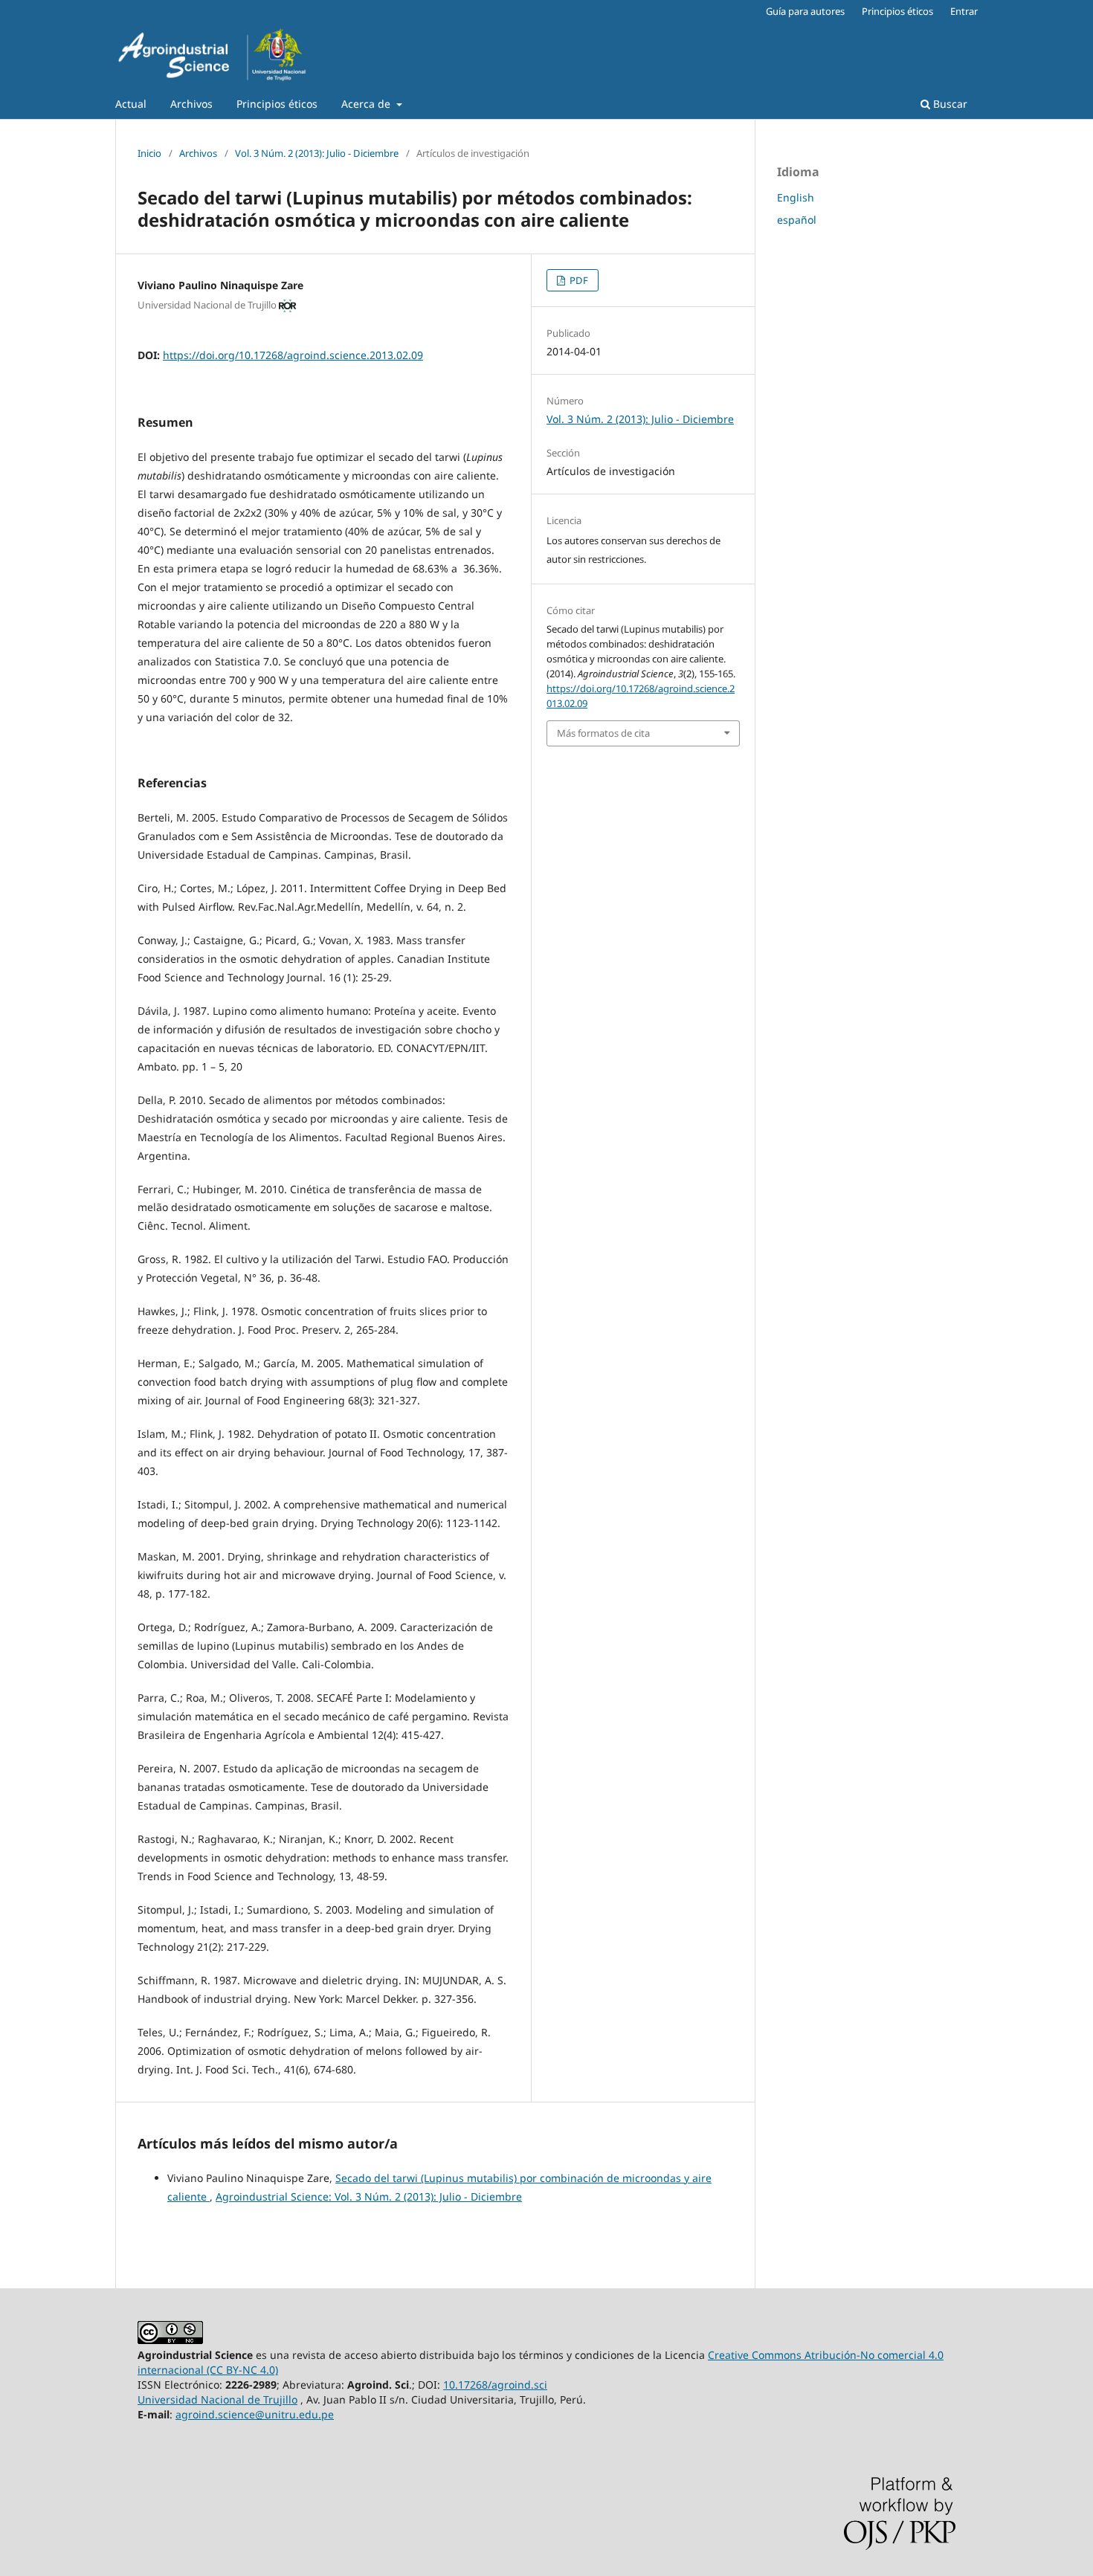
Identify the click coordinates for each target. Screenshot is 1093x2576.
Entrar (964, 11)
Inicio (149, 153)
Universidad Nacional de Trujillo (217, 2399)
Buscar (949, 104)
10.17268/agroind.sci (495, 2385)
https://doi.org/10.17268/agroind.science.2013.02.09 (293, 355)
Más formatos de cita (603, 733)
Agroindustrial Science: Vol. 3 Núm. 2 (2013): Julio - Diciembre (369, 2196)
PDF (578, 280)
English (796, 197)
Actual (131, 104)
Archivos (191, 104)
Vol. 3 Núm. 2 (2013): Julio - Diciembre (317, 153)
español (797, 220)
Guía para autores (805, 11)
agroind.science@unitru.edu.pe (255, 2414)
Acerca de (367, 104)
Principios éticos (277, 104)
